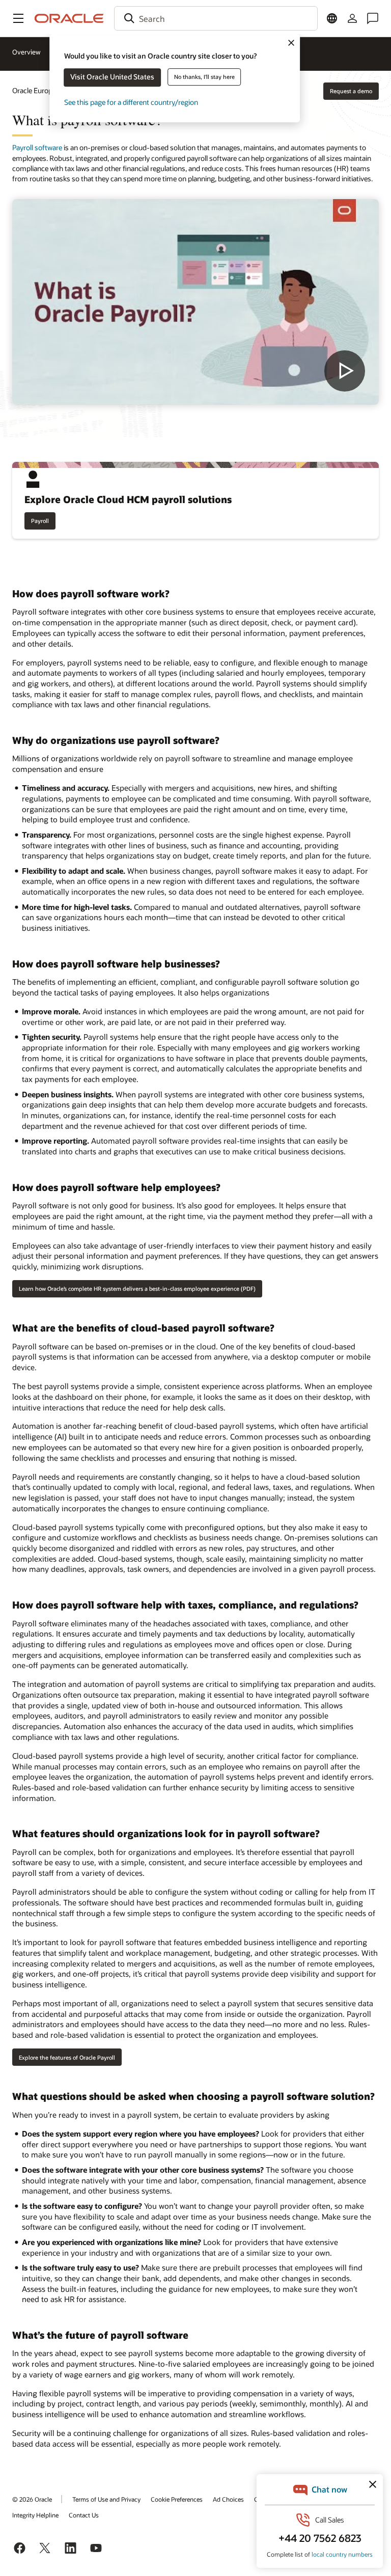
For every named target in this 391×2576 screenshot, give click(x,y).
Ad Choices (228, 2499)
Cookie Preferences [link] (177, 2499)
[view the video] (195, 302)
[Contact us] (373, 18)
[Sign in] (352, 18)
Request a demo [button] (351, 91)
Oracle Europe (34, 90)
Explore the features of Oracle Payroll (67, 2057)
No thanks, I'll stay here (204, 77)
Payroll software (37, 147)
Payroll (40, 521)
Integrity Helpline (35, 2515)
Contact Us (84, 2515)
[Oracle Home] (69, 18)
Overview (26, 52)
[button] (18, 18)
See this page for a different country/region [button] (131, 102)
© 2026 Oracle (32, 2499)
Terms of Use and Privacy (106, 2499)
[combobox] (216, 18)
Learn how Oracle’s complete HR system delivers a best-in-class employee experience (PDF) (137, 1289)
